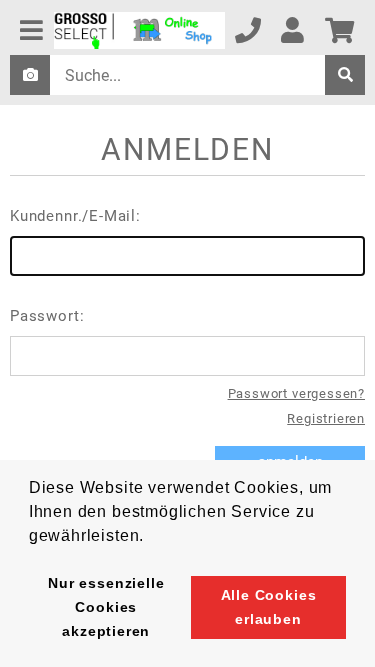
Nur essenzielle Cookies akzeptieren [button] (106, 607)
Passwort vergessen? (296, 393)
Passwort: (47, 316)
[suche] (345, 75)
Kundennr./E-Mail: (75, 216)
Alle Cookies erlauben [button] (269, 607)
